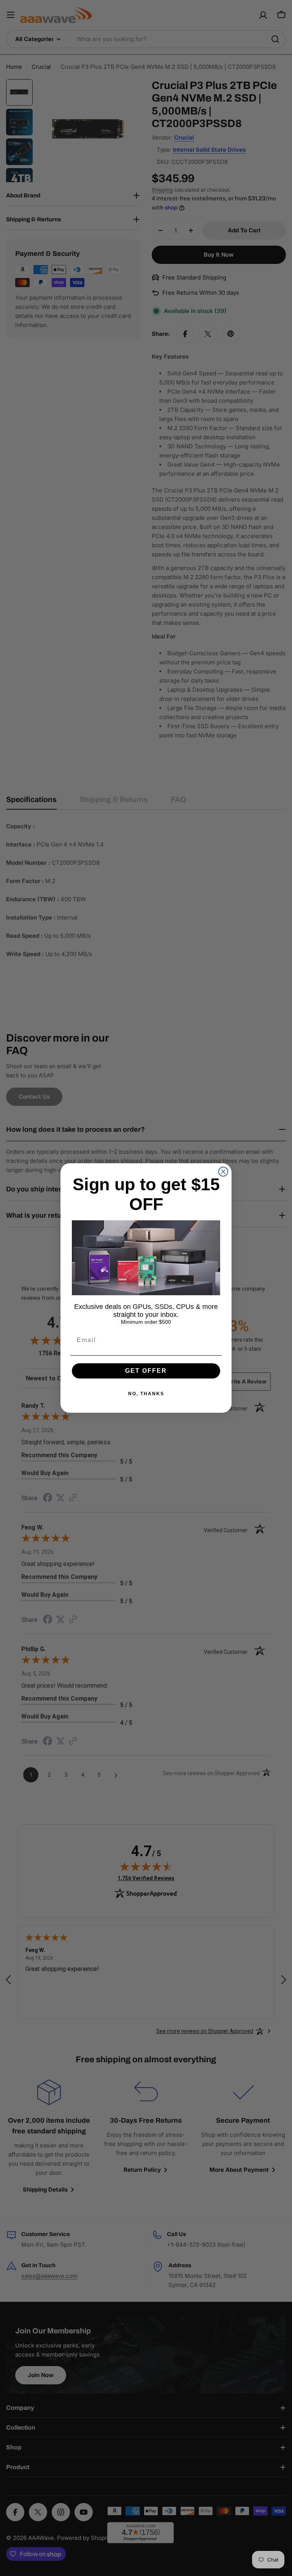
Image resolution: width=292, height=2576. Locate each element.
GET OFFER (146, 1371)
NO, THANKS (146, 1394)
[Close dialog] (223, 1172)
